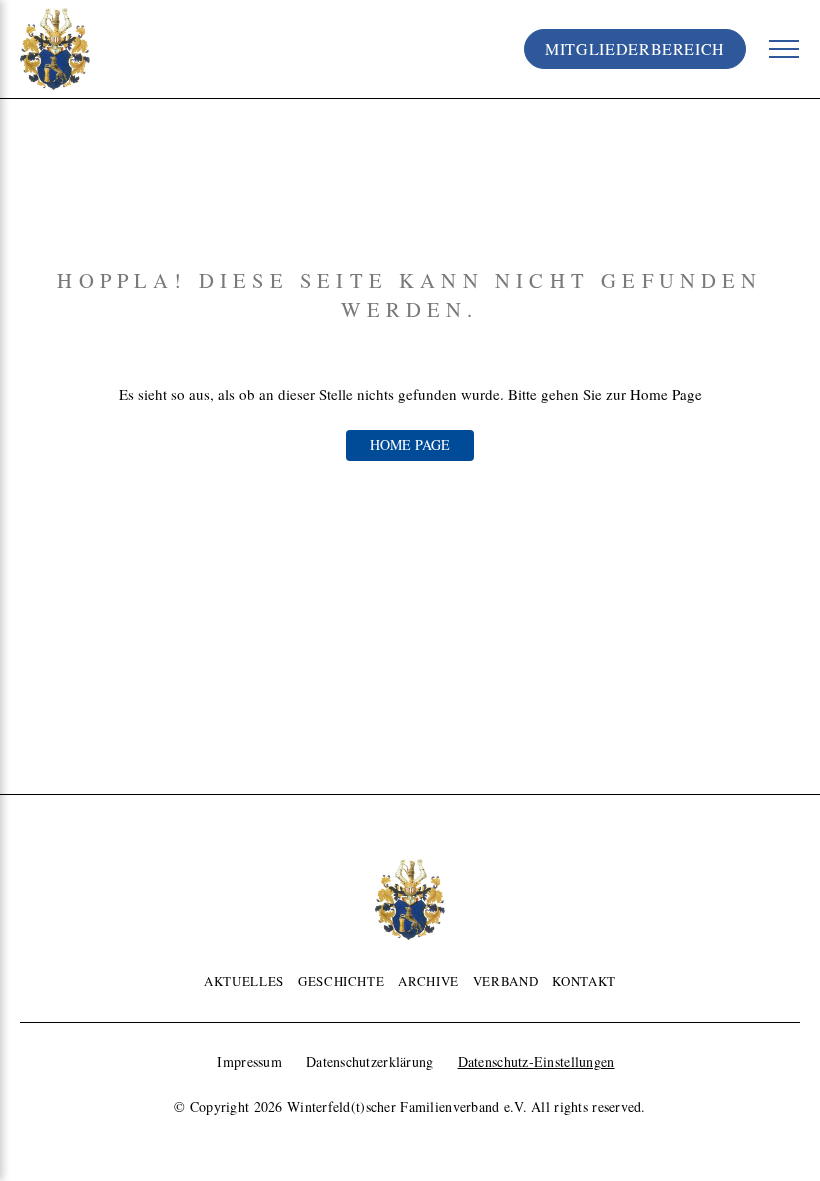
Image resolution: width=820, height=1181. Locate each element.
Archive (428, 981)
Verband (505, 981)
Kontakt (583, 981)
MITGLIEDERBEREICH (635, 48)
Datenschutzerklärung (370, 1061)
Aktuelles (244, 981)
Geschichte (341, 981)
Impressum (249, 1061)
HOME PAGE (410, 444)
